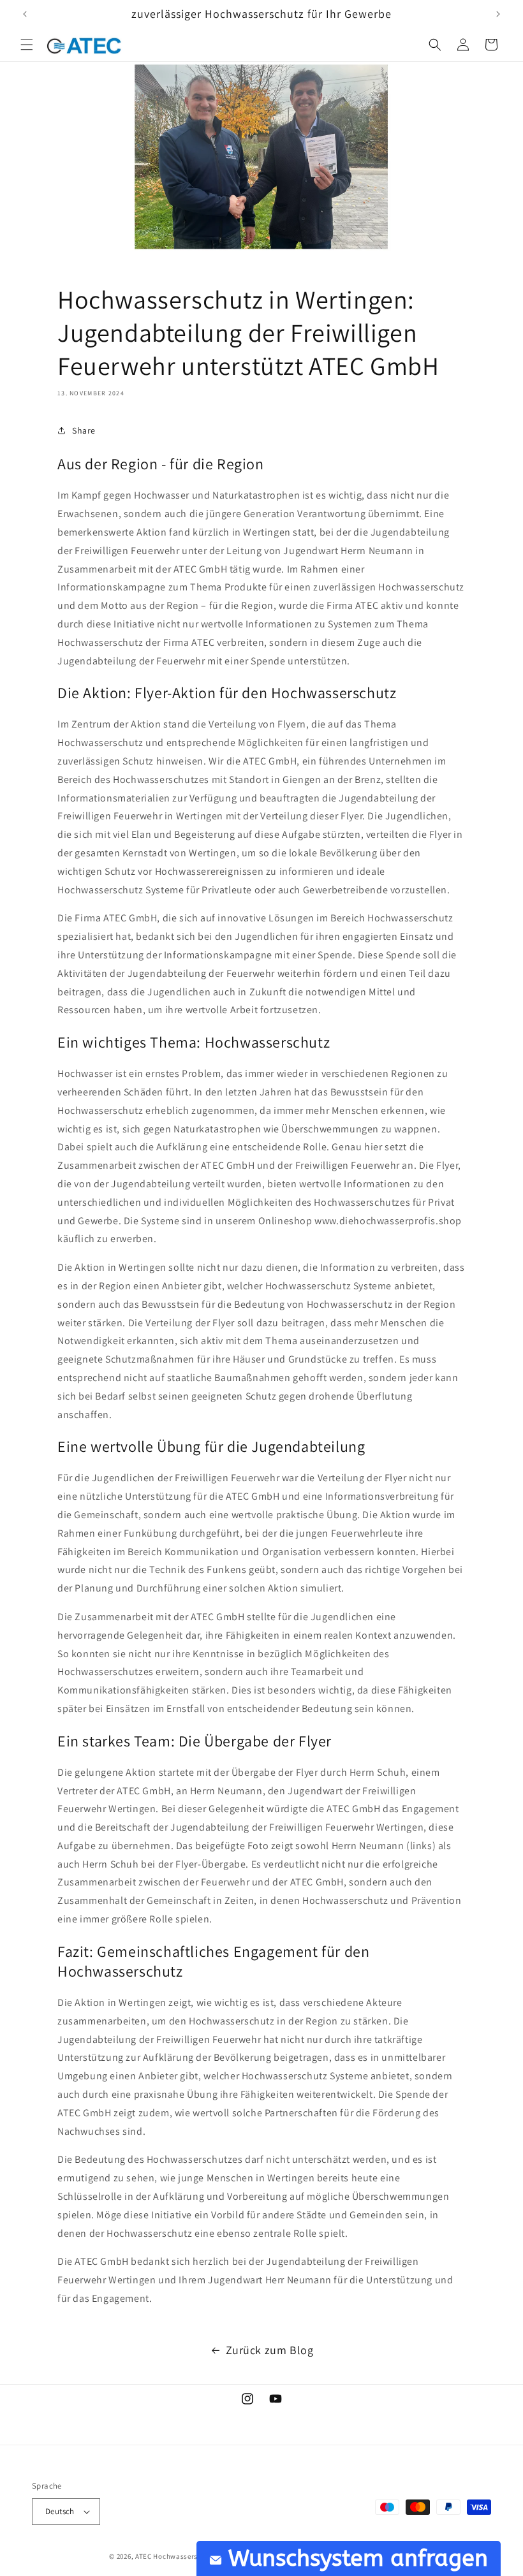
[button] (27, 45)
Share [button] (84, 430)
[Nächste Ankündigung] (498, 14)
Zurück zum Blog (270, 2350)
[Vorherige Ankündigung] (25, 14)
